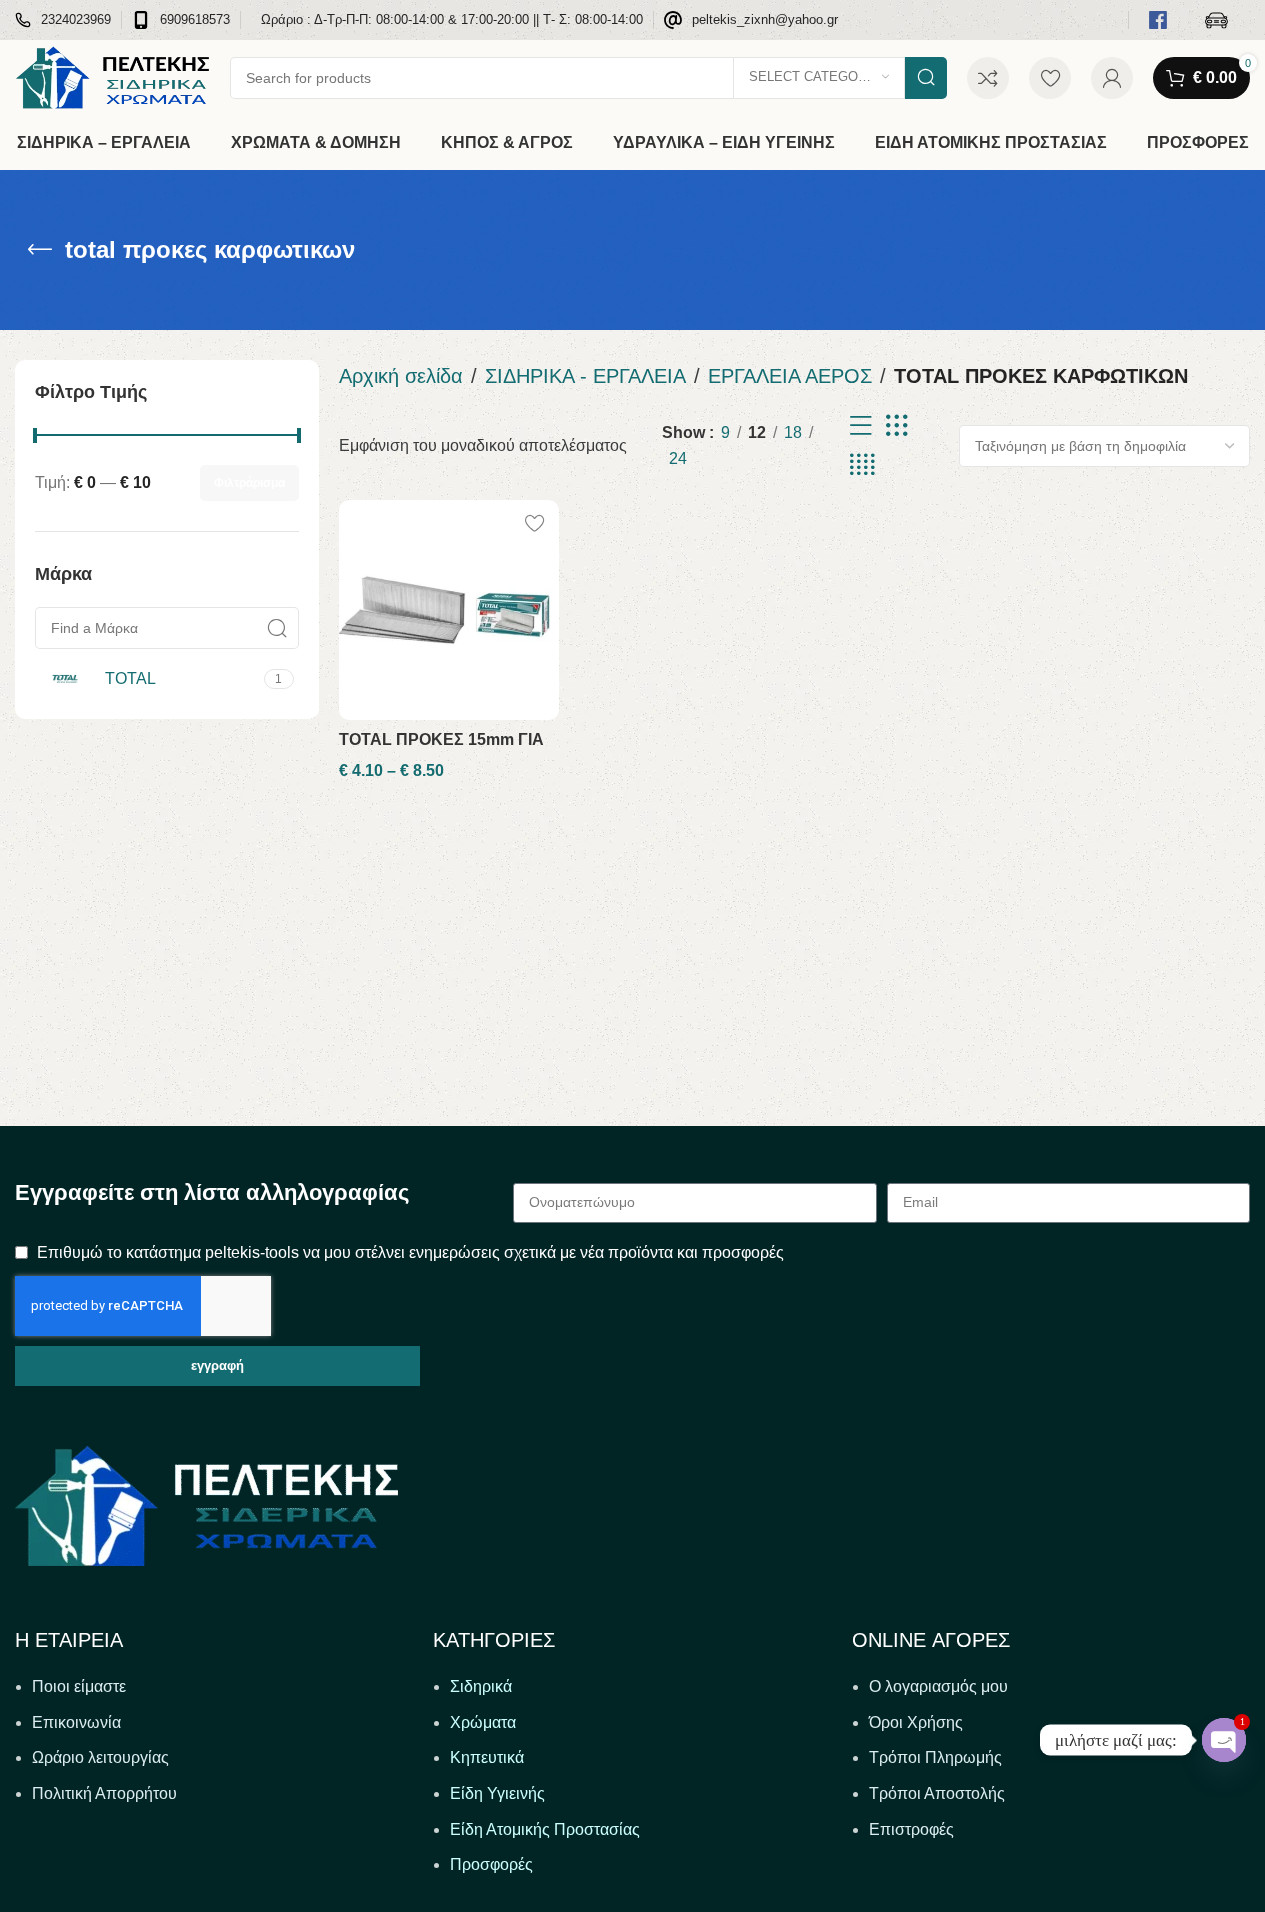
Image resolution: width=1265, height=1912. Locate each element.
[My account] (1112, 78)
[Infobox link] (63, 20)
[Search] (926, 78)
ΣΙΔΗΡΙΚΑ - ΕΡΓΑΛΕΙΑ (585, 376)
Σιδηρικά (481, 1686)
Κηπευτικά (487, 1757)
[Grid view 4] (862, 465)
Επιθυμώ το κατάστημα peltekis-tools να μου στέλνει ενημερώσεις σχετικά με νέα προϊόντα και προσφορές (410, 1252)
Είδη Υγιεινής (497, 1793)
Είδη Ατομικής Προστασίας (545, 1829)
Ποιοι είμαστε (79, 1686)
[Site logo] (112, 76)
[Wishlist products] (1050, 78)
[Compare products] (988, 78)
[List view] (861, 426)
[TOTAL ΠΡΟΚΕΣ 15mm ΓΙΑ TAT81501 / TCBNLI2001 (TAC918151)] (449, 610)
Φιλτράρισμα (249, 483)
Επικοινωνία (76, 1722)
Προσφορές (491, 1864)
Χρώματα (483, 1722)
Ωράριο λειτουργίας (100, 1757)
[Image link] (206, 1504)
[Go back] (40, 250)
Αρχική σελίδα (401, 376)
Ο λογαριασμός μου (938, 1686)
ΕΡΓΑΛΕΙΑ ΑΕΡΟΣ (790, 376)
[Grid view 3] (897, 426)
